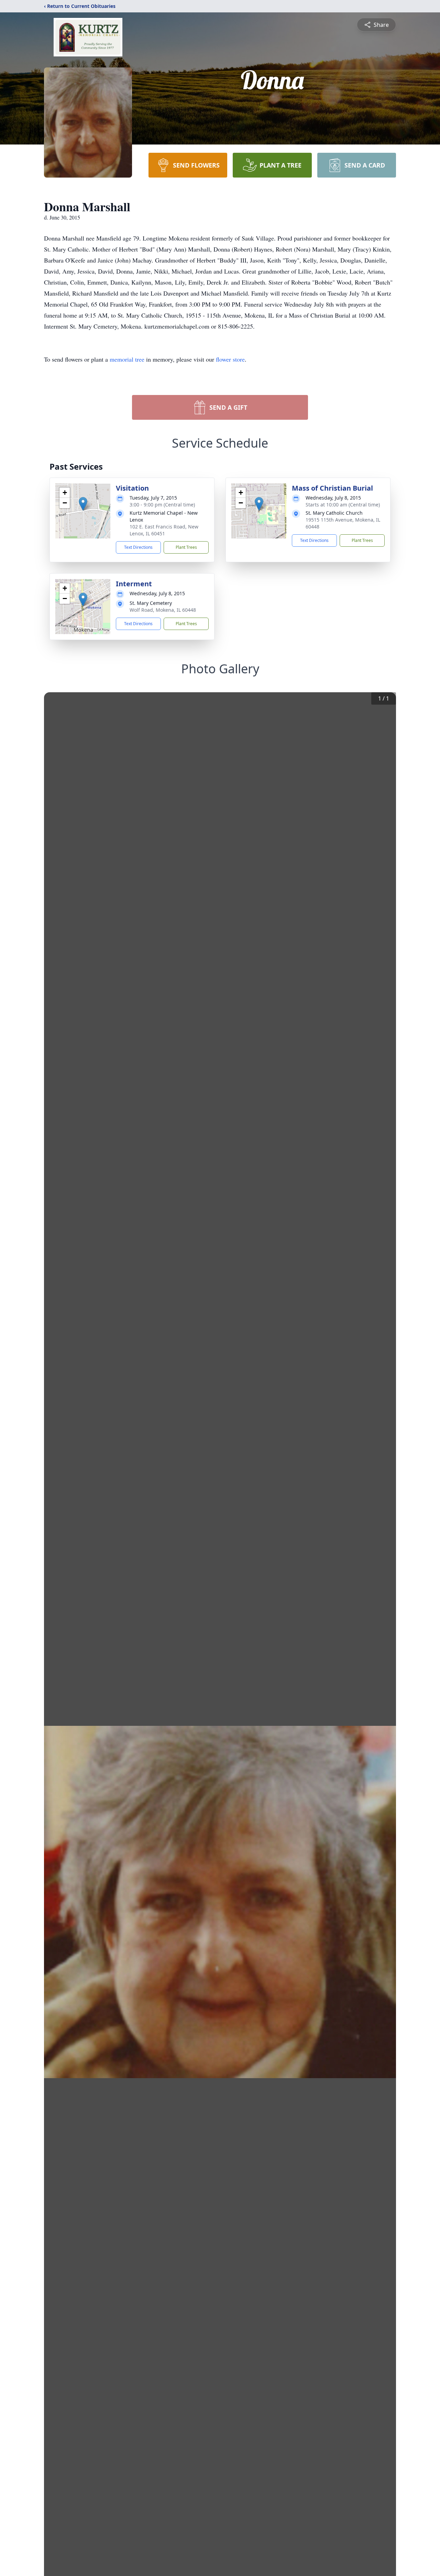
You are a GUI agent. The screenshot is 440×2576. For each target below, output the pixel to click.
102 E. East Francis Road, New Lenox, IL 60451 (164, 530)
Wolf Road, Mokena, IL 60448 (163, 610)
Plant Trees (186, 547)
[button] (83, 504)
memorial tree (127, 359)
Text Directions (138, 547)
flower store (230, 359)
